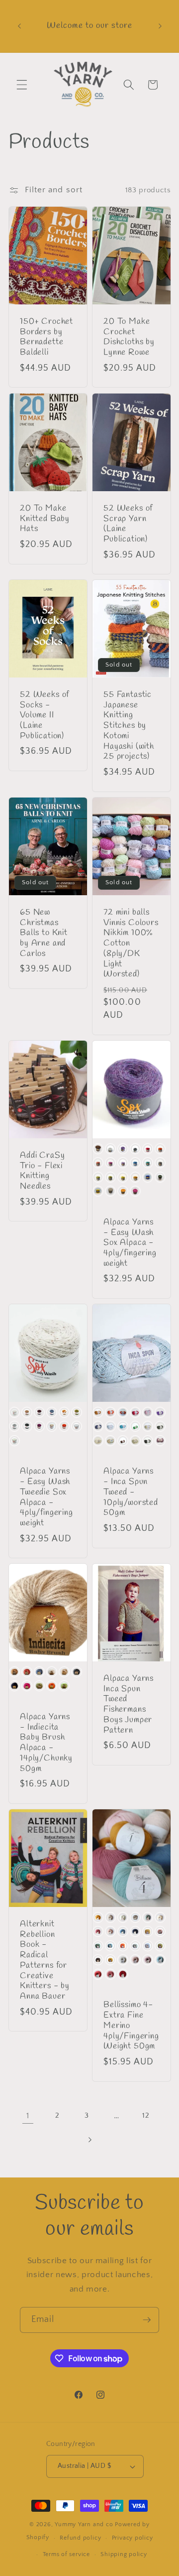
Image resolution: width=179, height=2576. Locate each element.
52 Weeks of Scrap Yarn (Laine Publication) (128, 524)
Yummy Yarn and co (84, 2524)
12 (146, 2115)
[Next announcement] (160, 26)
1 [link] (28, 2116)
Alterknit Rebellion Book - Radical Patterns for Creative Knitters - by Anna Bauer (45, 1961)
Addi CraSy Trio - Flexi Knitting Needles (42, 1171)
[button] (22, 85)
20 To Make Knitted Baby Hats (45, 519)
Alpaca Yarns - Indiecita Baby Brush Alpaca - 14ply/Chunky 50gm (46, 1743)
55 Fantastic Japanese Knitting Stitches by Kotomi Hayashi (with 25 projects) (129, 726)
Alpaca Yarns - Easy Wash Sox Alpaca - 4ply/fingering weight (130, 1243)
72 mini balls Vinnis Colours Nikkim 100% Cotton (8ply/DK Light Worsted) (131, 944)
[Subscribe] (147, 2320)
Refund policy (80, 2538)
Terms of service (66, 2554)
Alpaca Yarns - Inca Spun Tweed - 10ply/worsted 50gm (131, 1492)
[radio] (98, 1148)
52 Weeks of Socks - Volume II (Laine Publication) (45, 716)
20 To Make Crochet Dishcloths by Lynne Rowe (129, 338)
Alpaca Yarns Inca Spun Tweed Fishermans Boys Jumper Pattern (129, 1705)
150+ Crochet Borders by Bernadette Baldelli (46, 338)
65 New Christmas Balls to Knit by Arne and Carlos (44, 934)
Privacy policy (133, 2538)
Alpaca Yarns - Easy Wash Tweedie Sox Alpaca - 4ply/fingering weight (46, 1498)
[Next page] (89, 2140)
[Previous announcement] (19, 26)
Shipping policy (124, 2554)
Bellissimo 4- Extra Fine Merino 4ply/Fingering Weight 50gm (131, 2027)
